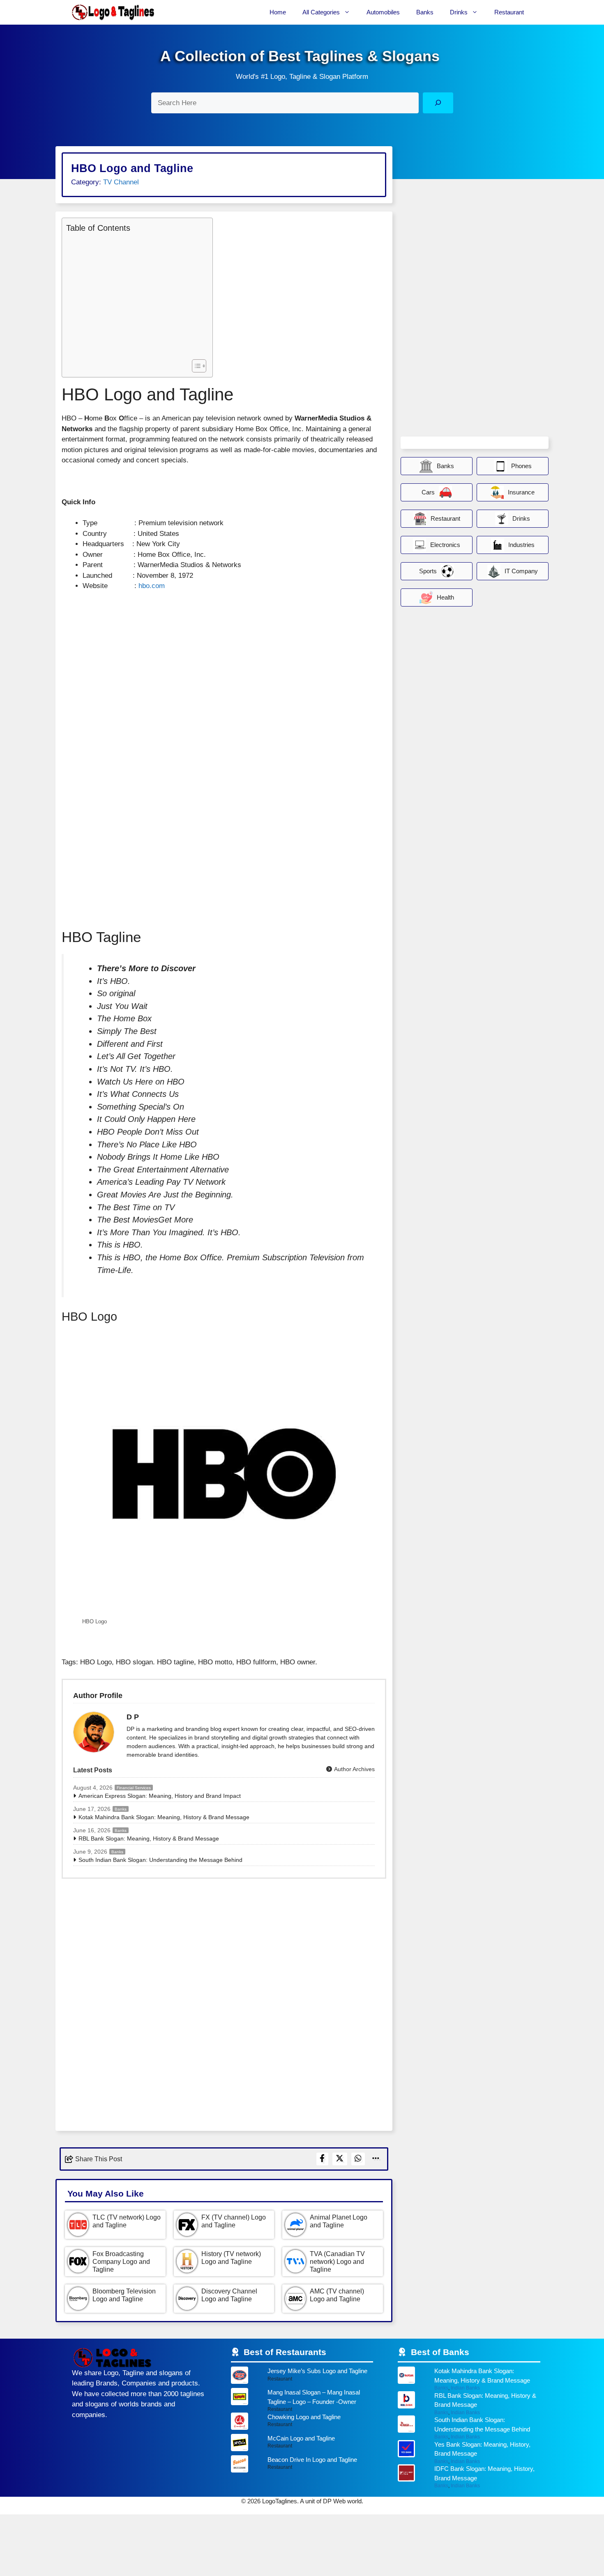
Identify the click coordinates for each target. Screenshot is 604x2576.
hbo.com (152, 586)
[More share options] (376, 2159)
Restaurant (509, 12)
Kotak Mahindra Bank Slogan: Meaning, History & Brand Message (164, 1817)
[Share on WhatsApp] (358, 2159)
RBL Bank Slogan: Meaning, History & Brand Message (149, 1838)
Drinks (459, 12)
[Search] (438, 103)
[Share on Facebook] (322, 2159)
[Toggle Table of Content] (195, 366)
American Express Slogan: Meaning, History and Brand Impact (160, 1796)
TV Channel (121, 182)
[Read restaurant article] (302, 2377)
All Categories (321, 12)
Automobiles (383, 12)
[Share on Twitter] (340, 2159)
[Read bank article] (469, 2379)
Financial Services (134, 1788)
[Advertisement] (135, 295)
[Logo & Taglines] (113, 12)
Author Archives (354, 1769)
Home (278, 12)
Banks (425, 12)
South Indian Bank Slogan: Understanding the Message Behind (160, 1860)
